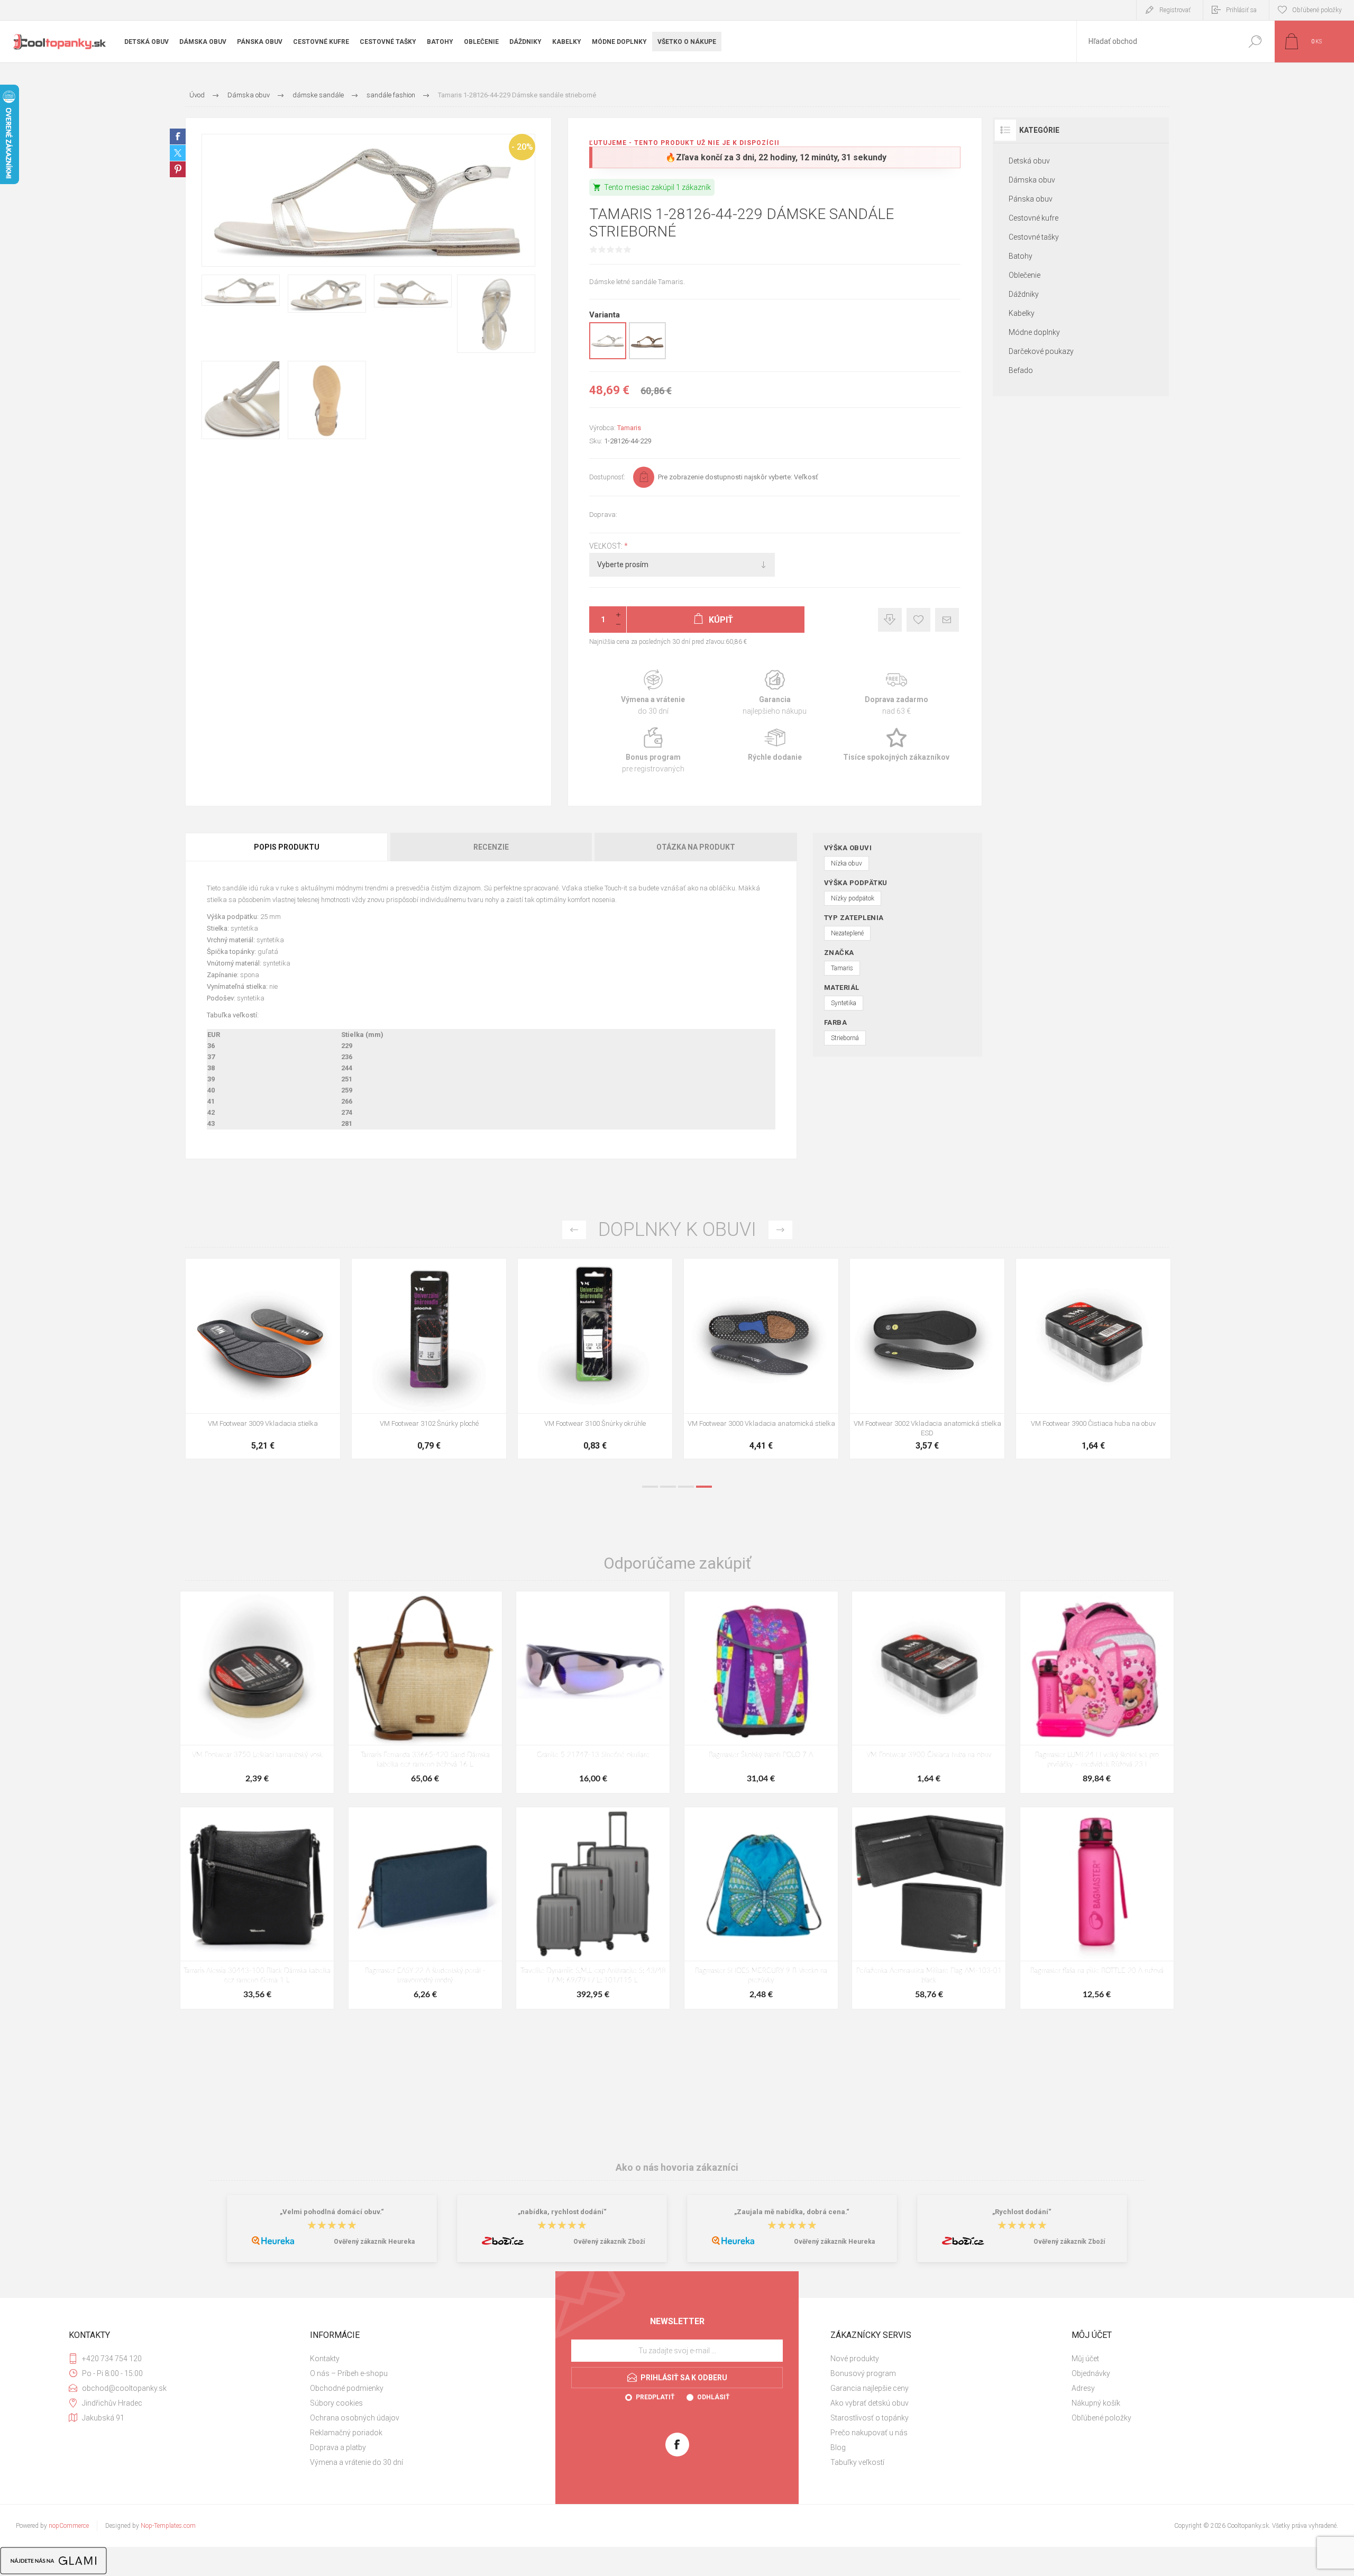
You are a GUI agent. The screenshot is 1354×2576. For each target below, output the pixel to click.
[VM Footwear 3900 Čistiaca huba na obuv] (929, 1692)
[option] (263, 1364)
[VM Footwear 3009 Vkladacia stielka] (927, 1359)
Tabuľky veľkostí (857, 2462)
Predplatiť (655, 2397)
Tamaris (629, 428)
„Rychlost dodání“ (1022, 2212)
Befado (1021, 370)
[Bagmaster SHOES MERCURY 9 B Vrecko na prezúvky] (761, 1908)
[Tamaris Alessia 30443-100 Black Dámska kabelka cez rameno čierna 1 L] (257, 1908)
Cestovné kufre (1033, 218)
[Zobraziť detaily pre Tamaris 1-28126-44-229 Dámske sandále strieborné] (608, 357)
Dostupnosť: (607, 477)
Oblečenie (1024, 275)
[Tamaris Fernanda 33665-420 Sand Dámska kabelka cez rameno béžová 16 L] (425, 1692)
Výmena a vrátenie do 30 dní (356, 2462)
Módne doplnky (1034, 332)
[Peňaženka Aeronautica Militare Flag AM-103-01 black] (929, 1908)
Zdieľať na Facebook (178, 136)
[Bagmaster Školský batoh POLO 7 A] (761, 1692)
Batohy (1021, 256)
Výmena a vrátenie (653, 693)
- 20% (522, 147)
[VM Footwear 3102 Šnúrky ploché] (1093, 1359)
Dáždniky (1024, 294)
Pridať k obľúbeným (918, 620)
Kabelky (1022, 313)
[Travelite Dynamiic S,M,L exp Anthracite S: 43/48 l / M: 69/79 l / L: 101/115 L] (593, 1908)
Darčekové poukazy (1041, 351)
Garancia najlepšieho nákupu (775, 693)
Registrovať (1175, 10)
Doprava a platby (338, 2447)
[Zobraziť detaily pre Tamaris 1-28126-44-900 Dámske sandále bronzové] (647, 357)
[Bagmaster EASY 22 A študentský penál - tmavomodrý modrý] (425, 1908)
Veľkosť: (607, 546)
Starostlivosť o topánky (870, 2418)
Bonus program (653, 750)
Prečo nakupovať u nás (869, 2433)
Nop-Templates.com (168, 2526)
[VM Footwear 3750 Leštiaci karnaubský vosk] (257, 1692)
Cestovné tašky (1034, 237)
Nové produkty (855, 2359)
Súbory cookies (336, 2403)
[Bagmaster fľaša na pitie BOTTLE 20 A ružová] (1097, 1908)
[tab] (287, 847)
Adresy (1083, 2388)
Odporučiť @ (947, 620)
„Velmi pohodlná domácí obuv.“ (332, 2212)
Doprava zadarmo (896, 693)
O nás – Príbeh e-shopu (349, 2373)
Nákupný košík (1096, 2403)
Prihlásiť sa (1241, 10)
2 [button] (668, 1487)
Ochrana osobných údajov (355, 2418)
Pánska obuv (1031, 199)
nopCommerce (69, 2526)
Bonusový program (863, 2373)
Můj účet (1085, 2359)
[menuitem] (424, 2359)
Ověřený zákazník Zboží (609, 2242)
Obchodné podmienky (347, 2388)
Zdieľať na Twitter (178, 153)
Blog (838, 2447)
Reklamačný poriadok (346, 2433)
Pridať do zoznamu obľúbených (307, 1387)
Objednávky (1091, 2373)
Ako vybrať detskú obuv (870, 2403)
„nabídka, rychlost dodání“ (562, 2212)
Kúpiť (251, 1387)
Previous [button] (574, 1230)
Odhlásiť (713, 2397)
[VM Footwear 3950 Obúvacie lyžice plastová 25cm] (761, 1359)
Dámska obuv (1032, 180)
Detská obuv (1029, 161)
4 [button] (704, 1487)
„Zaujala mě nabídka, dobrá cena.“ (792, 2212)
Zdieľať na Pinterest (178, 169)
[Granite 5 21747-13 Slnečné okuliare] (593, 1692)
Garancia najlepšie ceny (890, 620)
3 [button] (686, 1487)
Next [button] (780, 1230)
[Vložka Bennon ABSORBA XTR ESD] (429, 1359)
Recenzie (491, 847)
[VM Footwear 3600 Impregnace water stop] (263, 1359)
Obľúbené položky (1101, 2418)
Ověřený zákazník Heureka (374, 2242)
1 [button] (650, 1487)
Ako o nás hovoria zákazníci (677, 2167)
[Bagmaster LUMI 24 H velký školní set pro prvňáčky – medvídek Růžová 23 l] (1097, 1692)
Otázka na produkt (696, 847)
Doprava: (603, 515)
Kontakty (325, 2359)
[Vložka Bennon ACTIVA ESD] (595, 1359)
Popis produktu (287, 847)
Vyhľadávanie (1255, 42)
